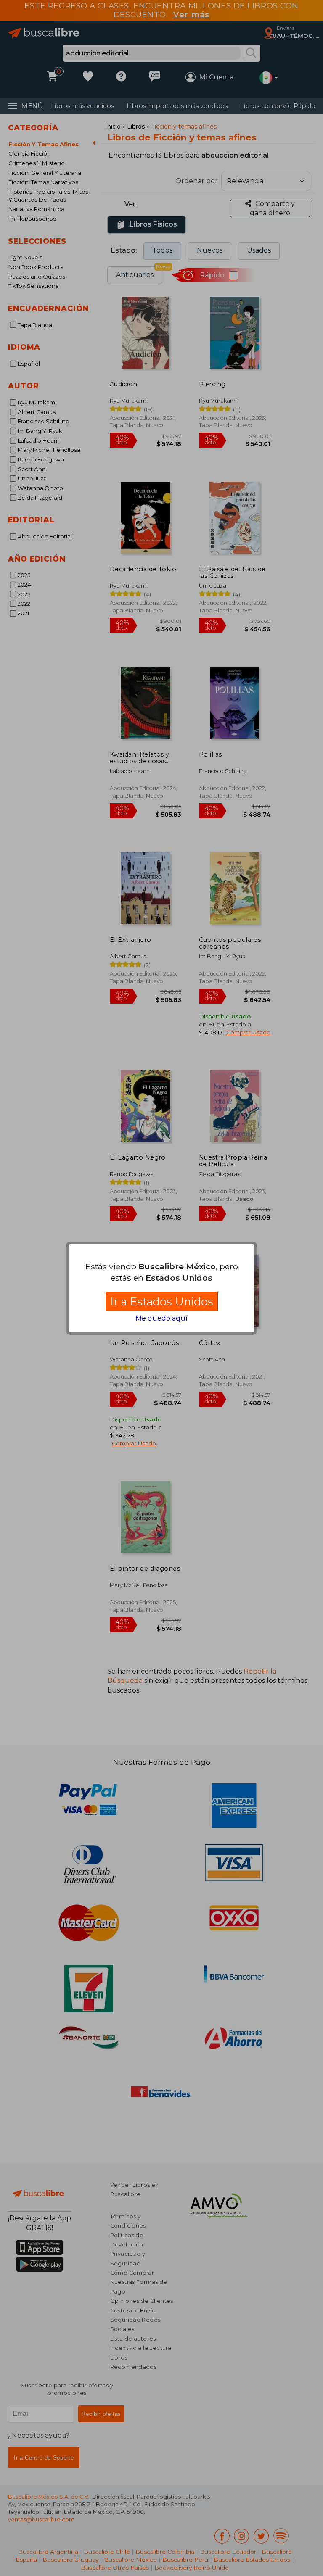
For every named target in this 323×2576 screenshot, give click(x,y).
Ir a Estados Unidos (162, 1301)
